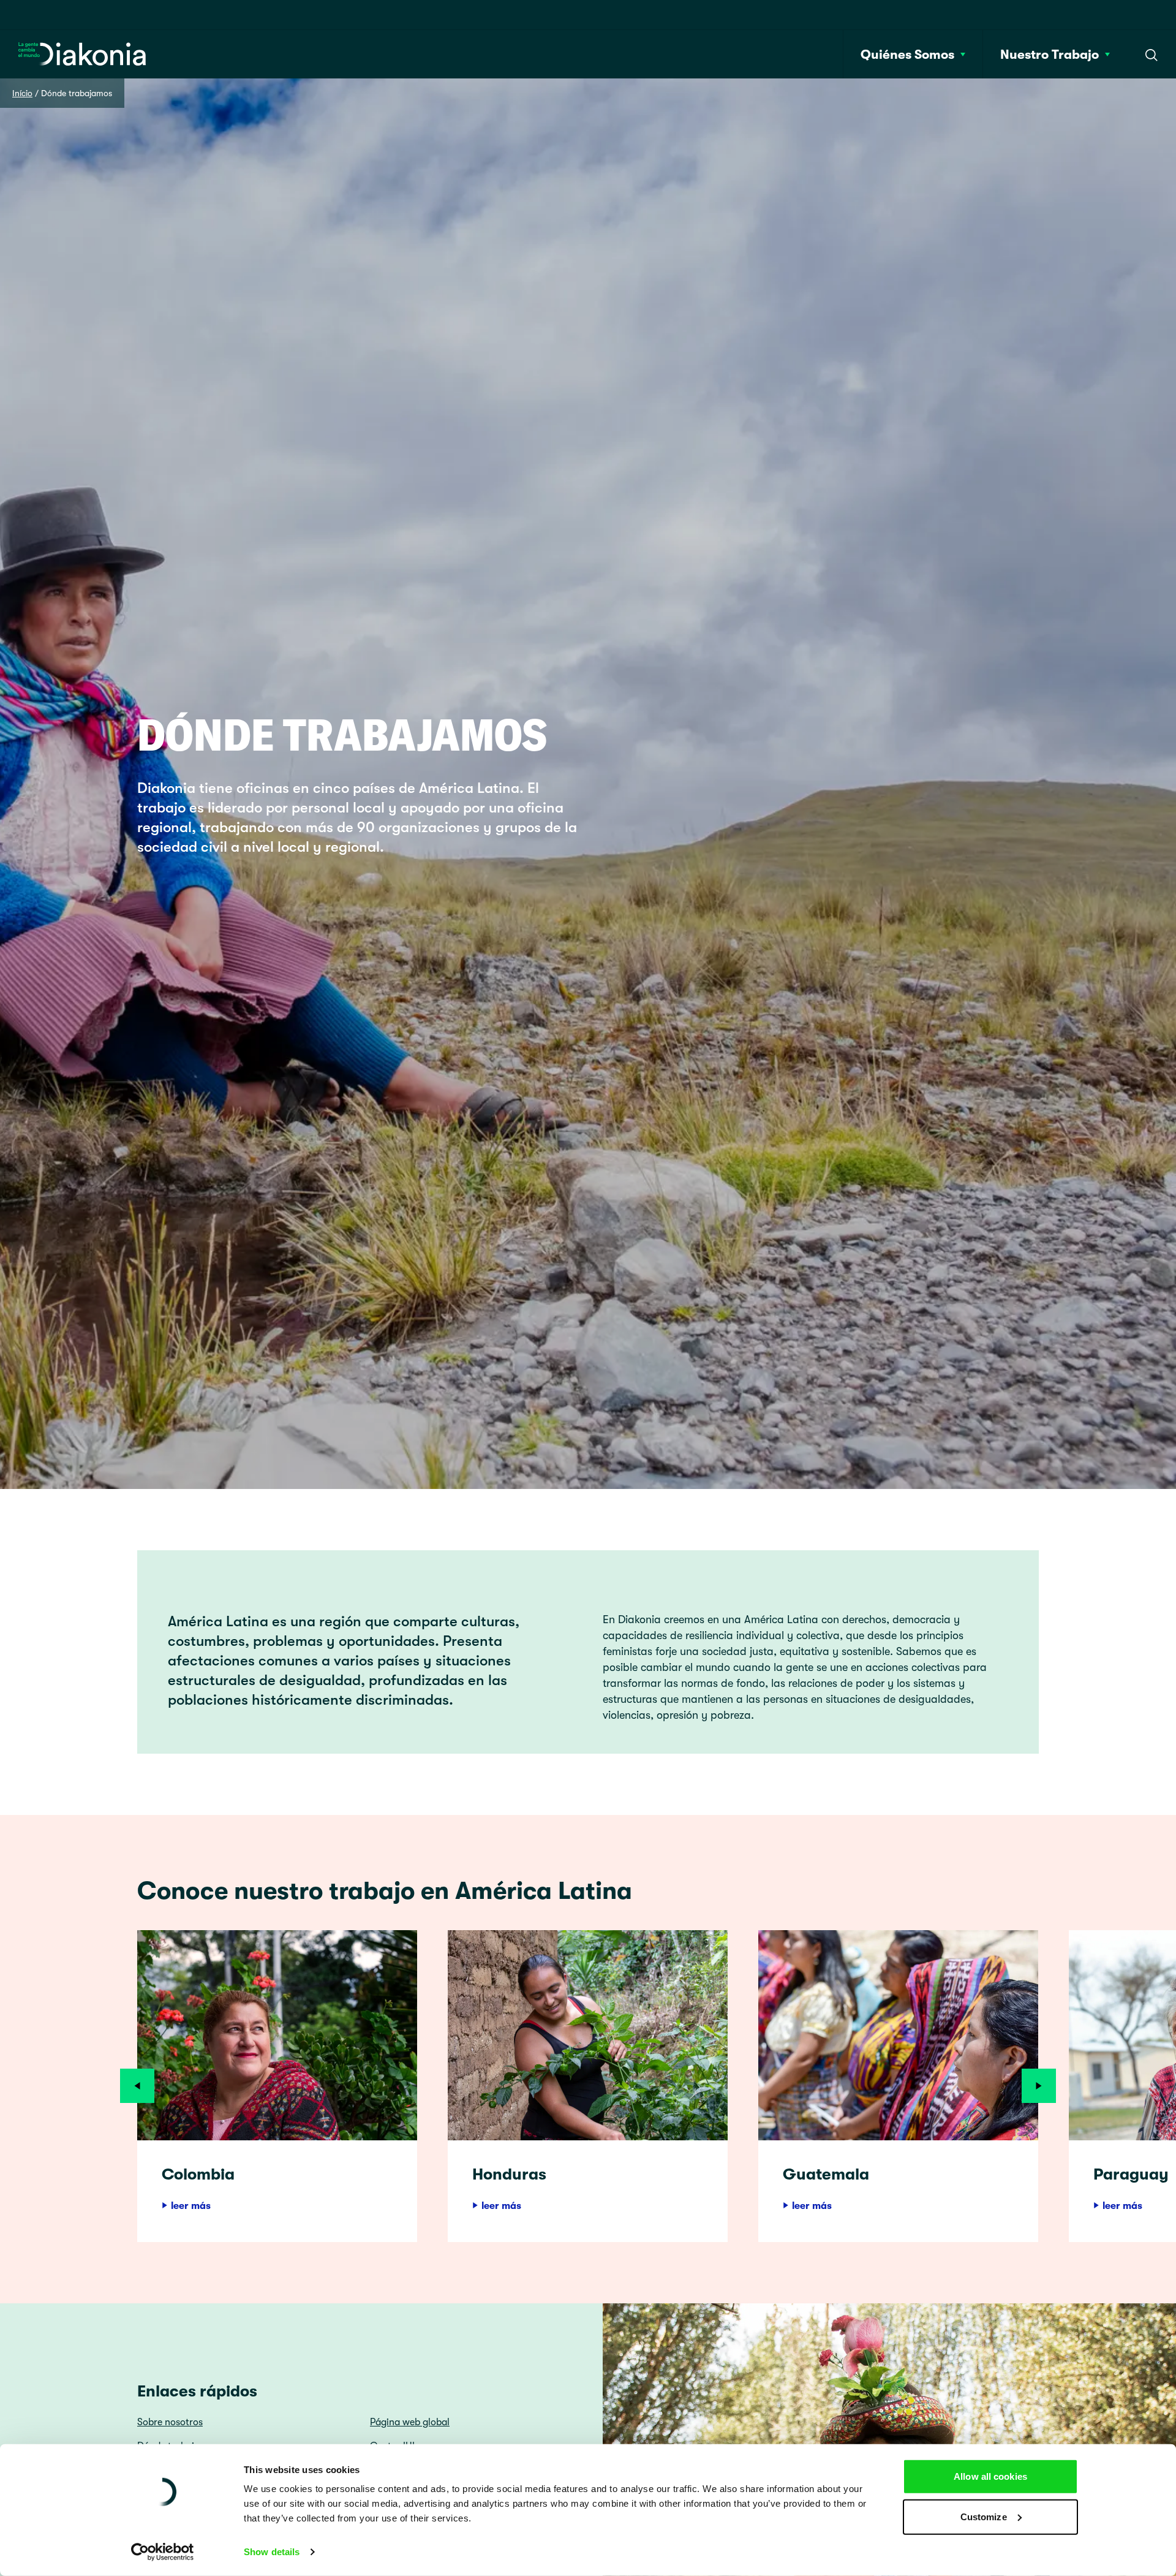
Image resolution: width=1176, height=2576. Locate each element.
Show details (272, 2552)
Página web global (410, 2422)
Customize (984, 2516)
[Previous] (137, 2086)
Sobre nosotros (170, 2422)
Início (22, 93)
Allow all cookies (990, 2476)
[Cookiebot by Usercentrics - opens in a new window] (163, 2552)
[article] (277, 2086)
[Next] (1039, 2086)
